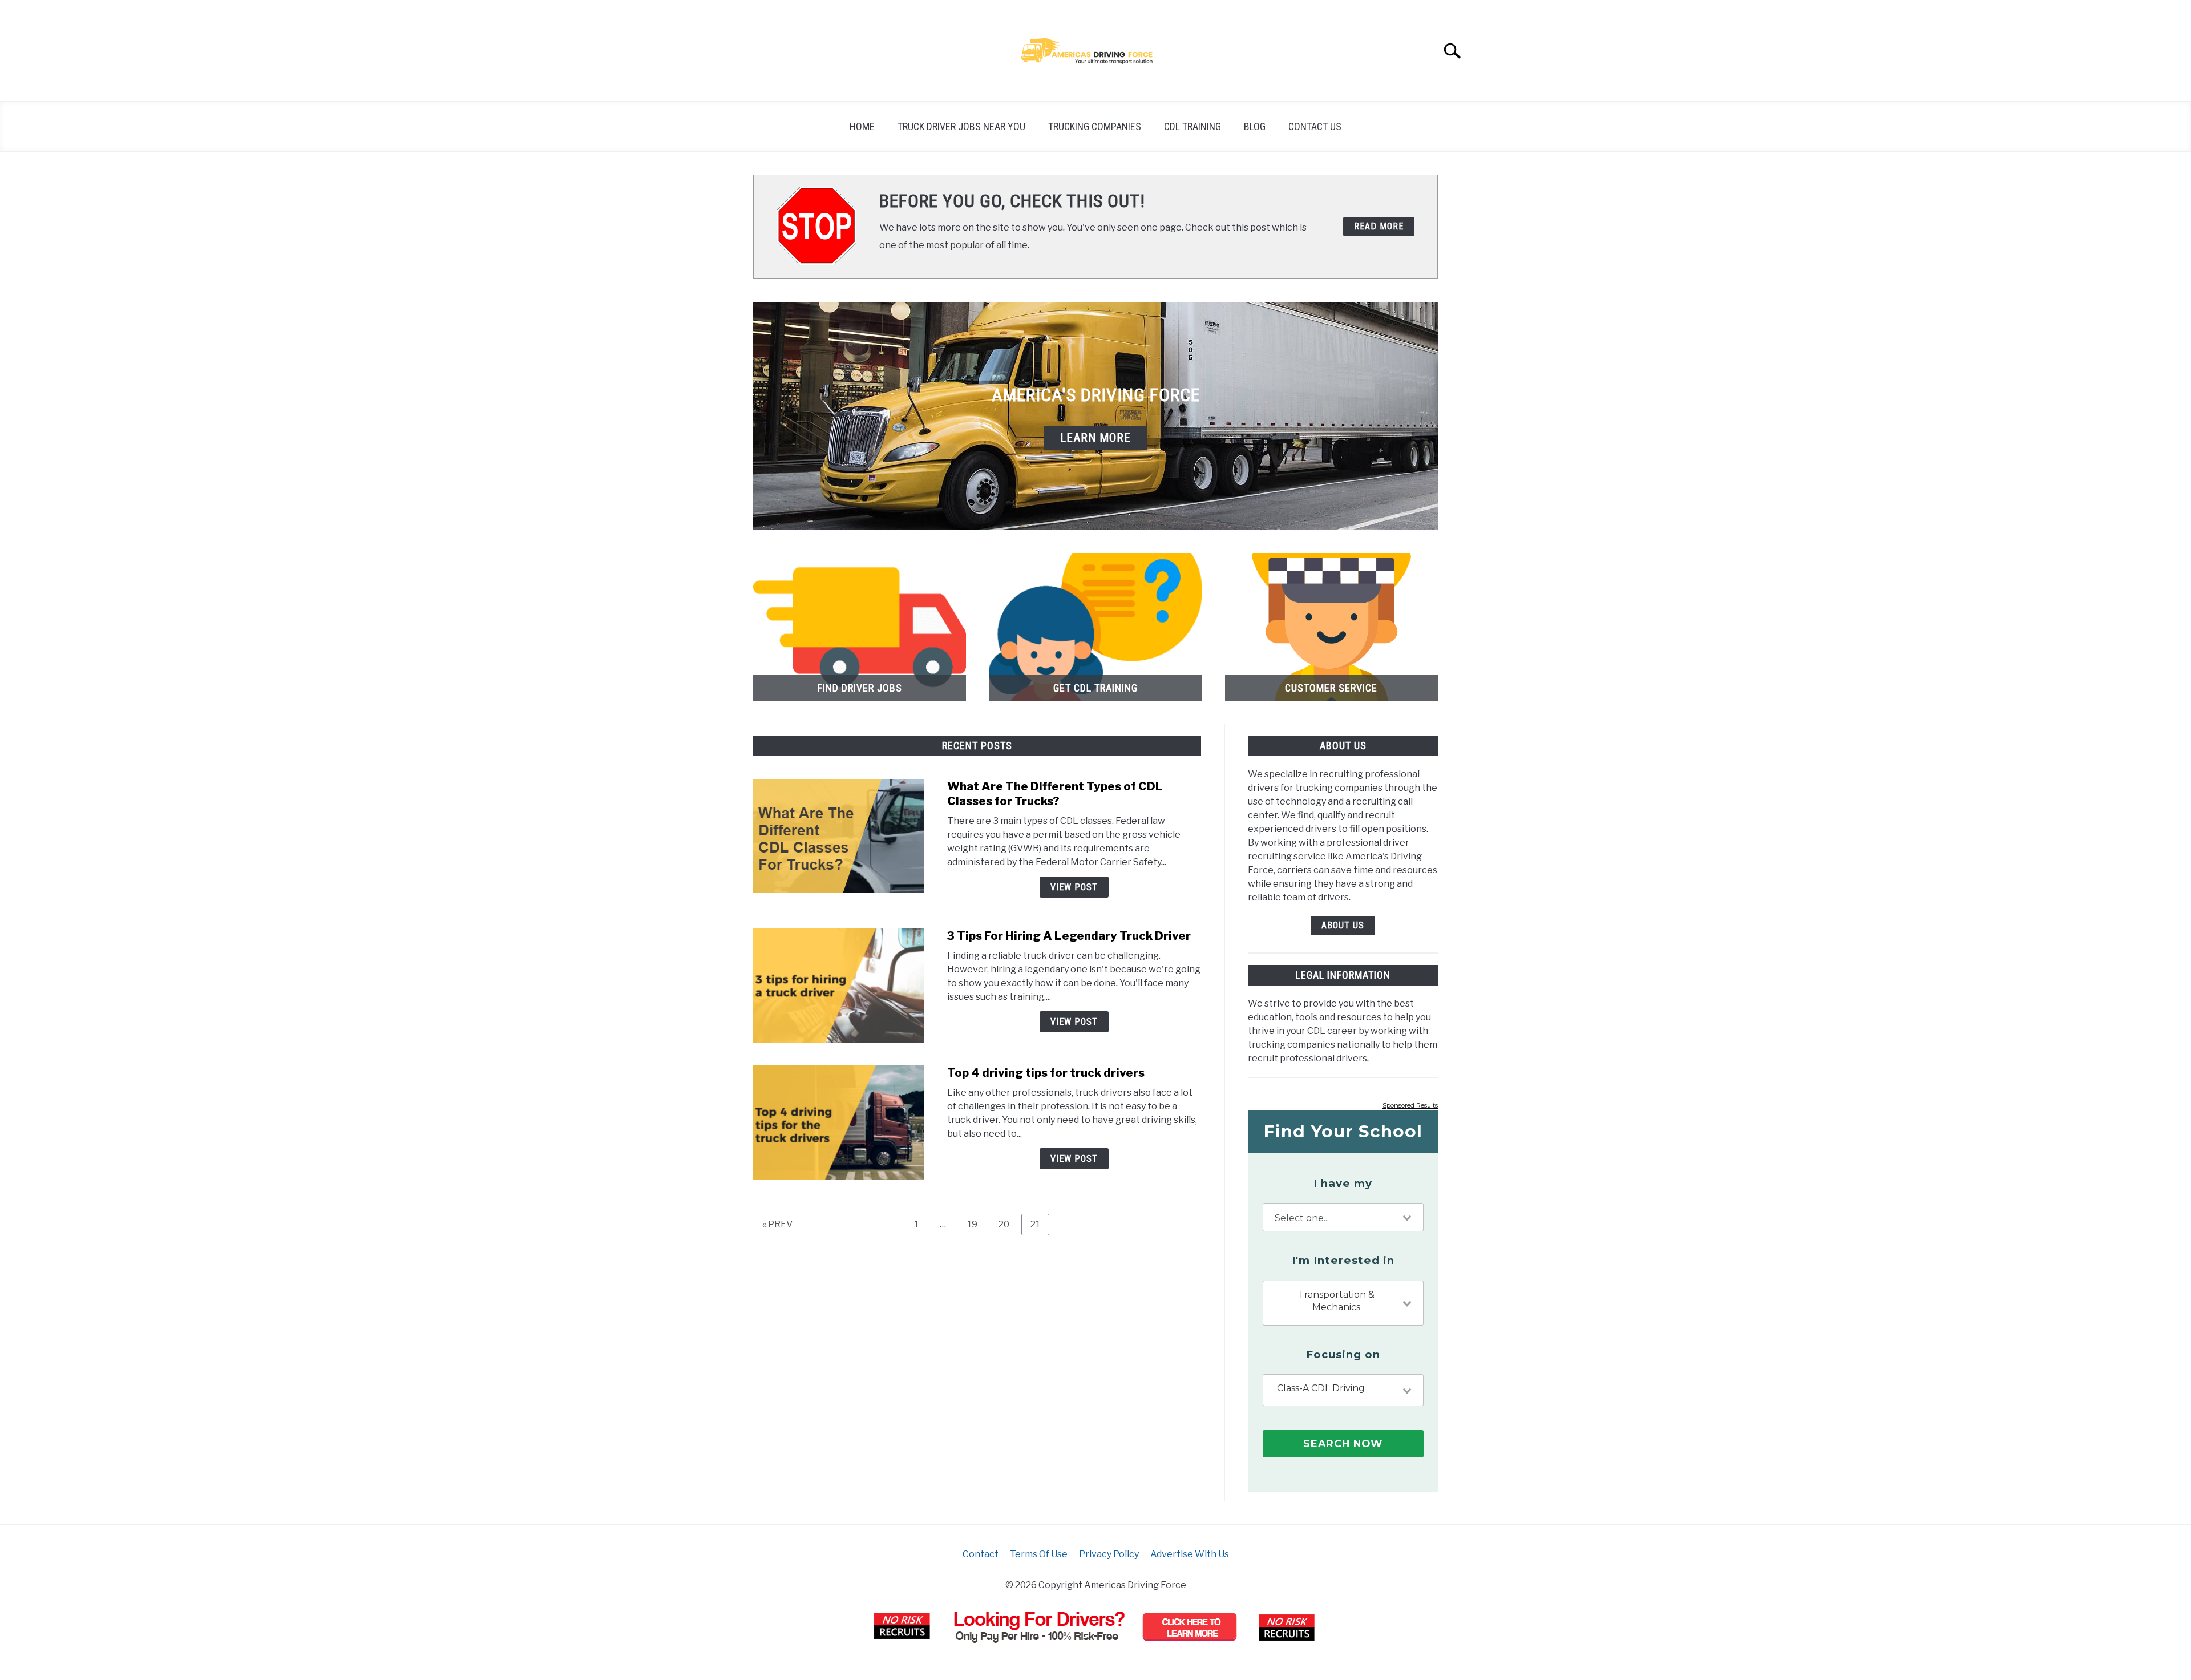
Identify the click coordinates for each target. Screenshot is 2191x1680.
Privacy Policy (1109, 1554)
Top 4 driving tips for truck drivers (1046, 1073)
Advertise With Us (1190, 1554)
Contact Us (1315, 126)
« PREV (777, 1224)
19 (977, 1224)
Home (862, 126)
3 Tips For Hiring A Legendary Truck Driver (1069, 936)
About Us (1343, 925)
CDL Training (1192, 126)
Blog (1255, 126)
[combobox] (1343, 1217)
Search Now (1343, 1443)
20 (1008, 1224)
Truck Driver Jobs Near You (961, 126)
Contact (981, 1554)
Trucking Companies (1095, 126)
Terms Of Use (1039, 1554)
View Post (1074, 887)
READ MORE (1379, 226)
